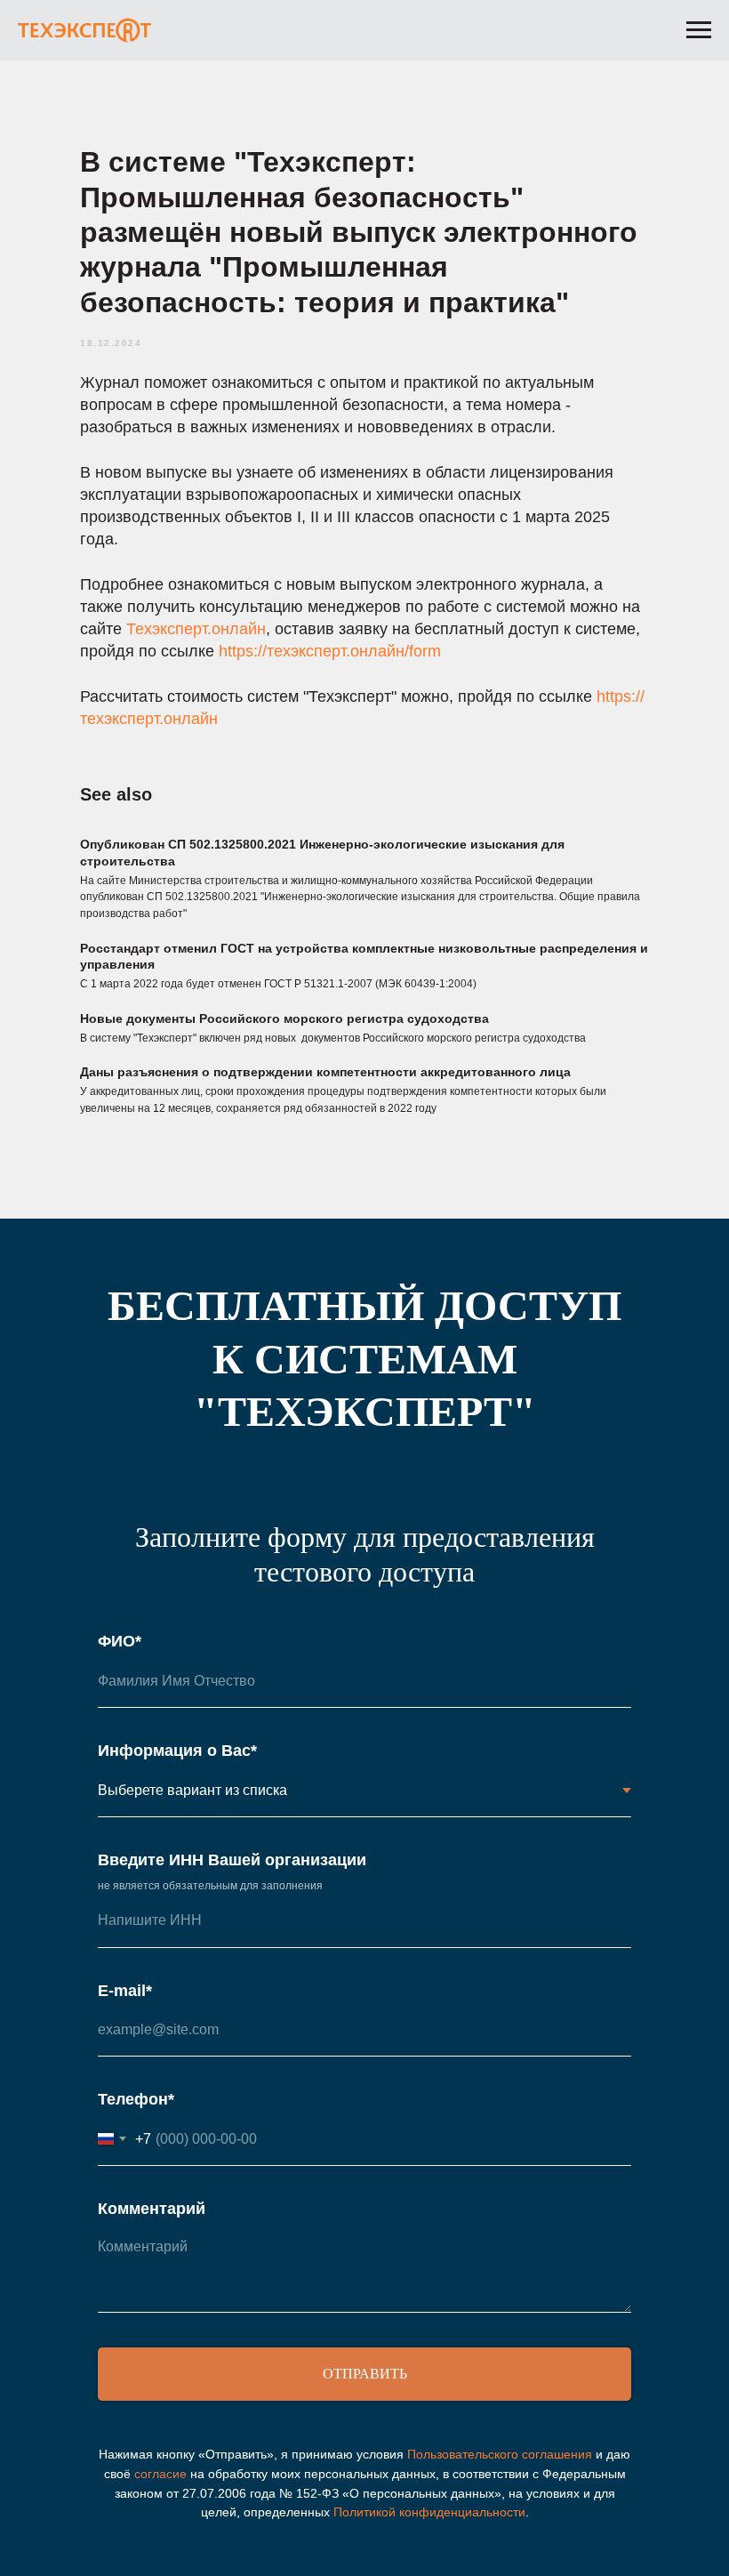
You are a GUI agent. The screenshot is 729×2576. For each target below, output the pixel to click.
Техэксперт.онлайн (196, 629)
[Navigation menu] (699, 30)
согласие (160, 2474)
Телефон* (136, 2099)
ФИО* (120, 1641)
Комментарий (152, 2209)
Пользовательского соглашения (500, 2454)
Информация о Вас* (177, 1751)
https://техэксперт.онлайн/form (330, 651)
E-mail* (125, 1991)
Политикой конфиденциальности (429, 2512)
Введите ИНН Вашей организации (232, 1860)
